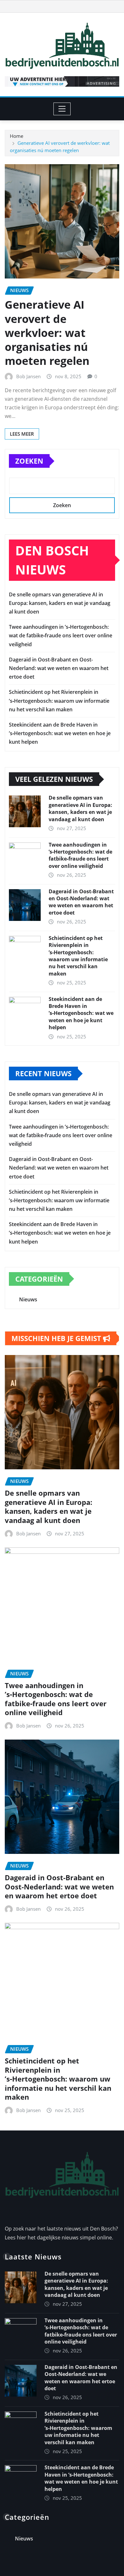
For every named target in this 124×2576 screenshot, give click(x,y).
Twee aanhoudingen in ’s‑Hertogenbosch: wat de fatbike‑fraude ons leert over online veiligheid (61, 635)
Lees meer (22, 434)
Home (17, 136)
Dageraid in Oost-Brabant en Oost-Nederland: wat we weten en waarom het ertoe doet (59, 668)
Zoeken (29, 461)
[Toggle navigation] (62, 109)
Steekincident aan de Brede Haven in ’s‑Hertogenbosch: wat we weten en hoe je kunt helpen (60, 733)
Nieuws (28, 1299)
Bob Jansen (28, 376)
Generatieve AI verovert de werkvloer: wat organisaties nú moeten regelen (47, 333)
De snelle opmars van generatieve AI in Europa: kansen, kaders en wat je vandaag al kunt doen (60, 603)
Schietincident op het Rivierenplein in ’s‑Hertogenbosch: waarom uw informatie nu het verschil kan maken (59, 701)
